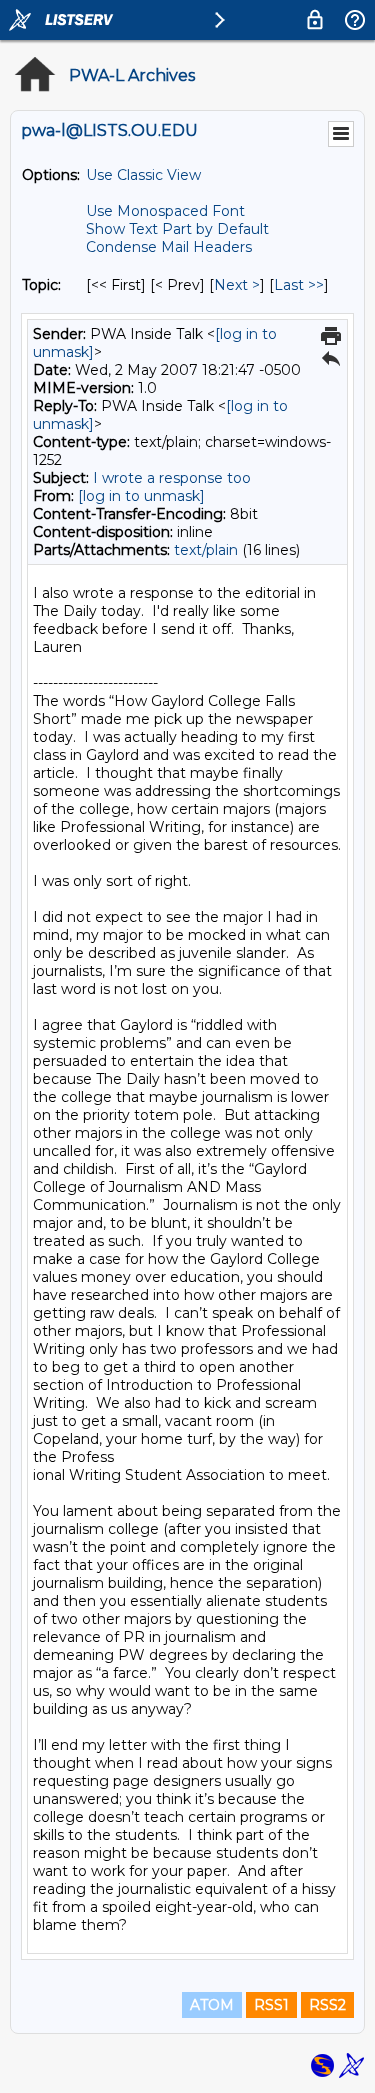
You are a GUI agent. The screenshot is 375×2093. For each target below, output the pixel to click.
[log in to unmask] (141, 496)
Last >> (299, 285)
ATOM (212, 2005)
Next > (237, 285)
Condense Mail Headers (169, 247)
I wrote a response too (172, 478)
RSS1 (271, 2005)
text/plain (206, 550)
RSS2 (327, 2005)
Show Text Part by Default (177, 229)
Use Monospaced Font (165, 211)
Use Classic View (143, 175)
